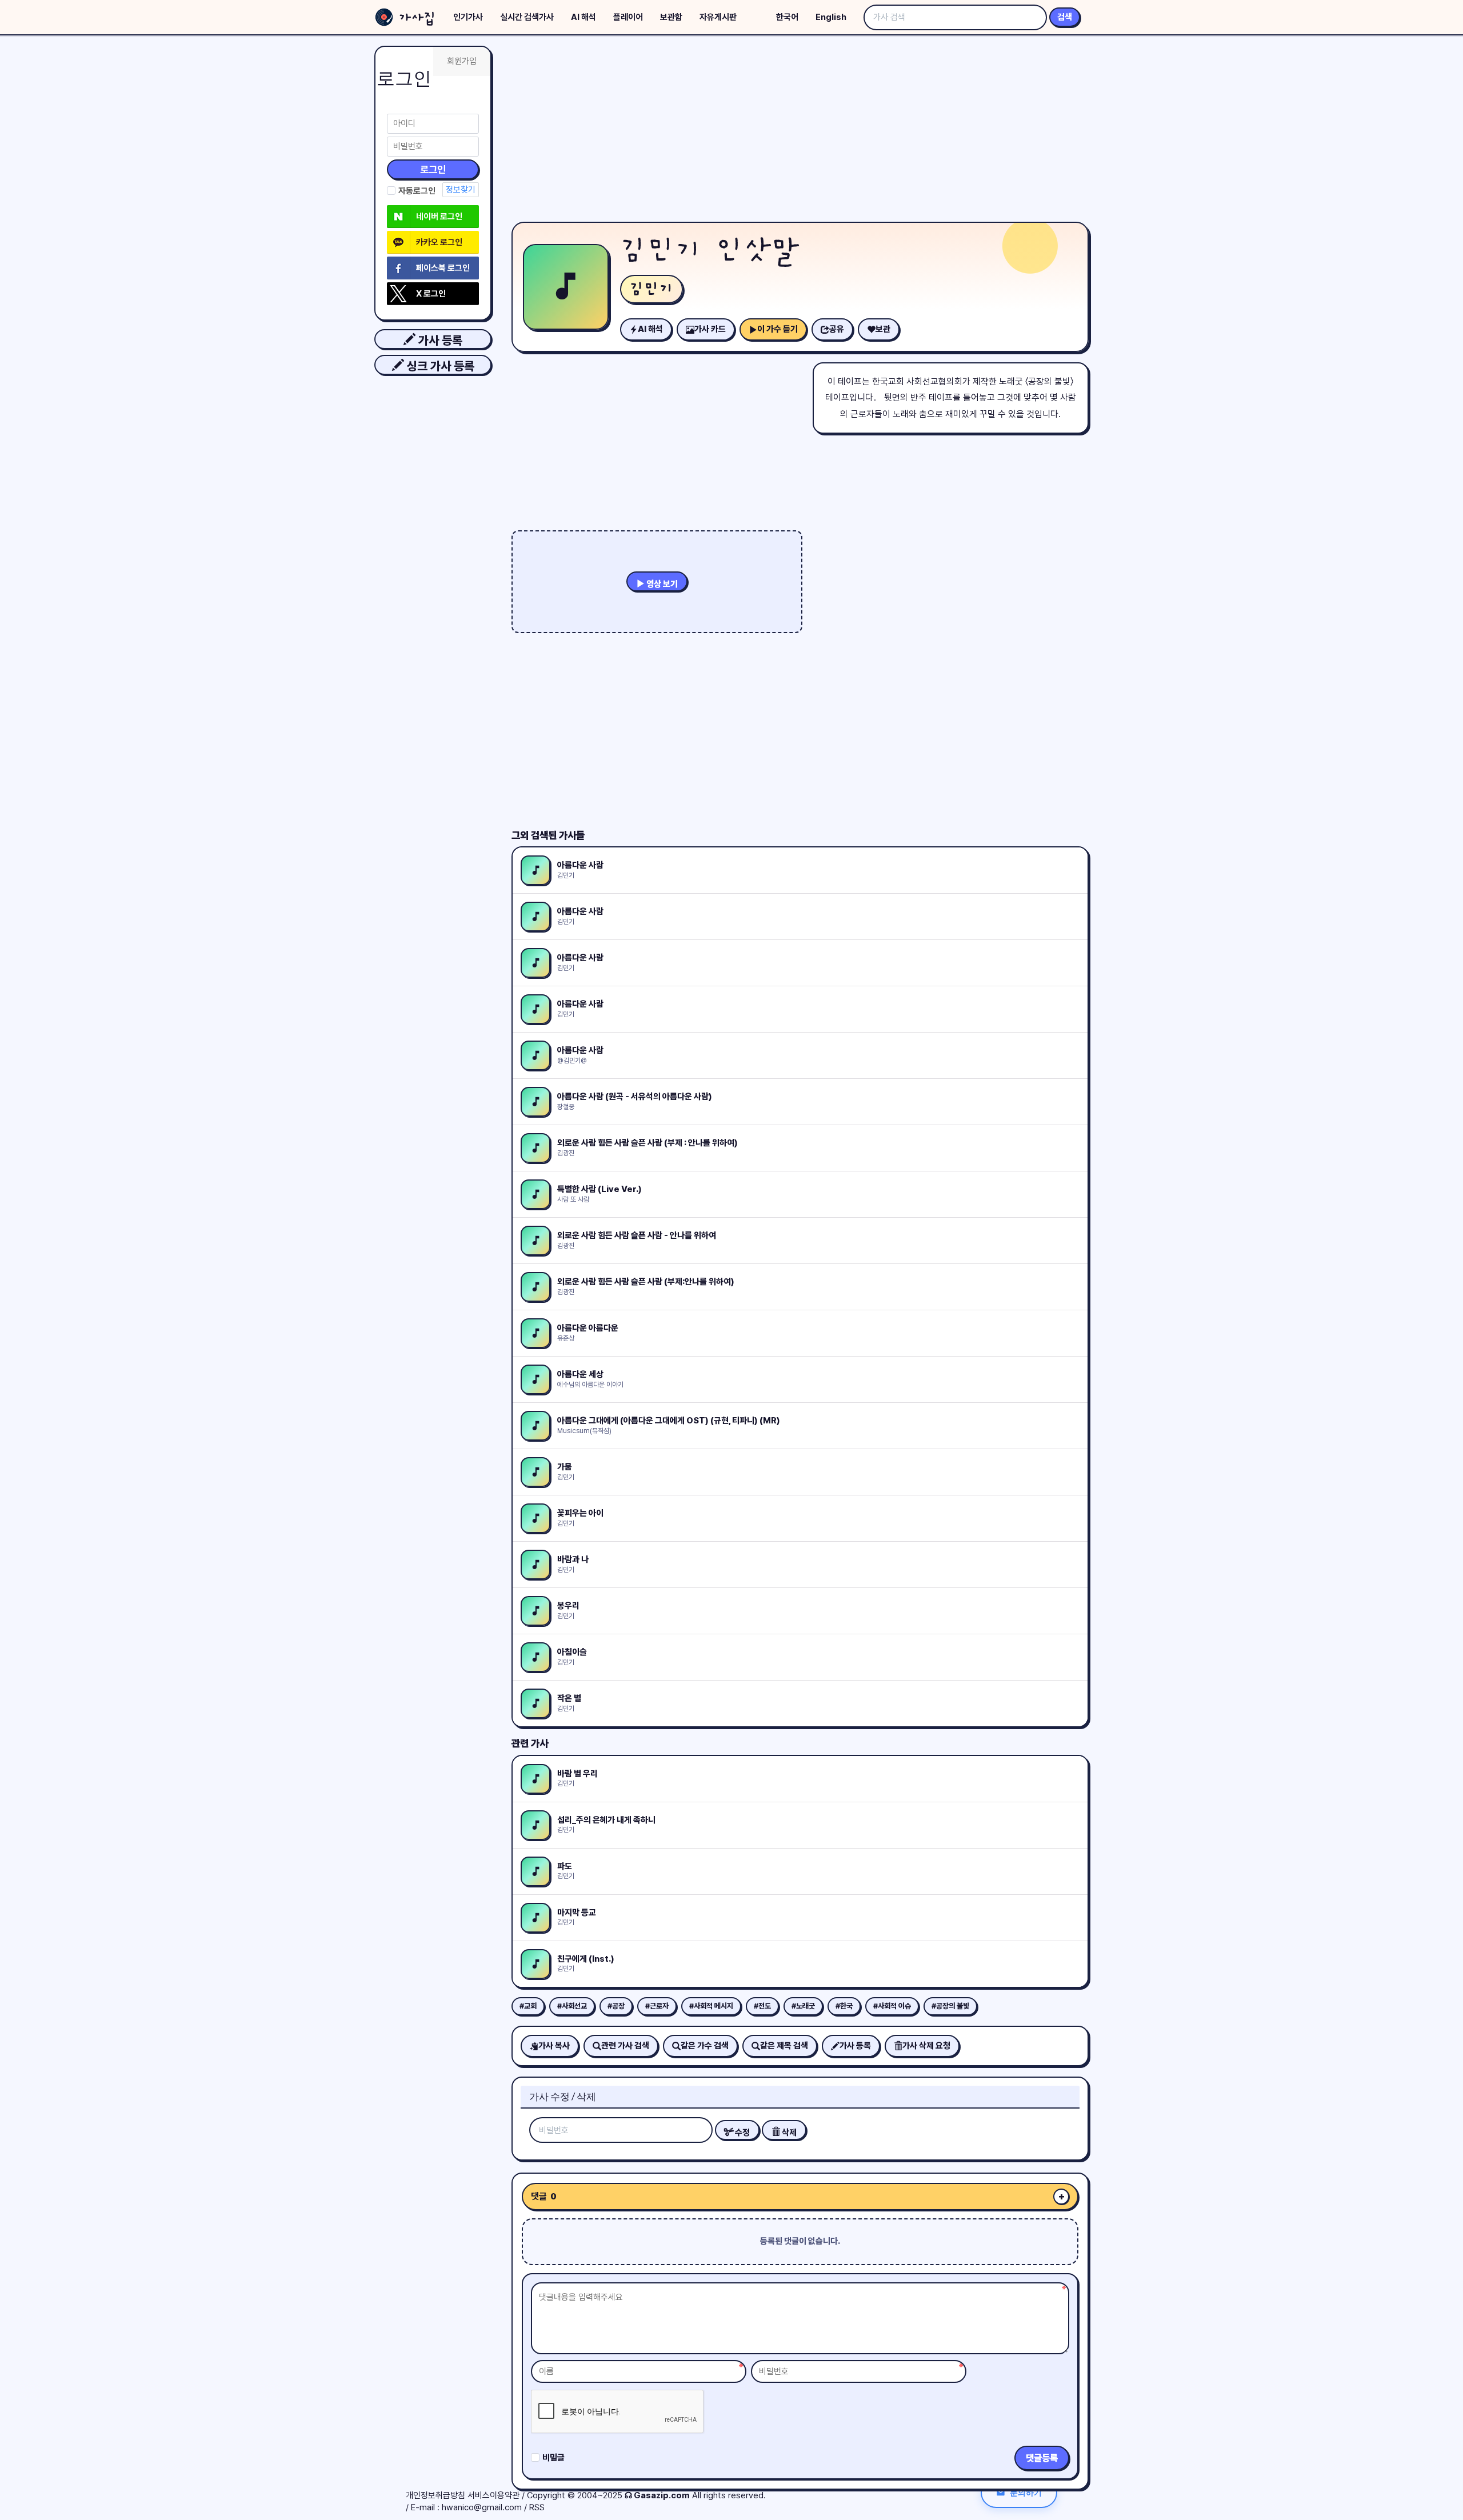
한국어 (787, 17)
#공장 (616, 2006)
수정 (742, 2133)
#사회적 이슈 (892, 2006)
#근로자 (657, 2006)
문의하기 (1026, 2492)
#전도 (762, 2006)
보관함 (671, 17)
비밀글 (553, 2458)
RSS (537, 2507)
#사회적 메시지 (711, 2006)
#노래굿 (803, 2006)
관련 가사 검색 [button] (625, 2046)
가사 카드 (710, 329)
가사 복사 (554, 2046)
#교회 (528, 2006)
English (831, 17)
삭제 (788, 2133)
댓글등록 (1042, 2458)
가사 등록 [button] (439, 340)
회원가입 (462, 61)
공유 (837, 329)
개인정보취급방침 (435, 2495)
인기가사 (468, 17)
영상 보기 (661, 584)
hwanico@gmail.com (482, 2507)
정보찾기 (461, 190)
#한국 (844, 2006)
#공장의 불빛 (950, 2006)
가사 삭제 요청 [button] (926, 2046)
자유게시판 (718, 17)
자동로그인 (417, 191)
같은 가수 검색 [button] (705, 2046)
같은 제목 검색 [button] (784, 2046)
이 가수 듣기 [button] (778, 329)
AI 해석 (583, 17)
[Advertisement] (800, 131)
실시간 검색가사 (527, 17)
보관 (883, 329)
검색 (1065, 17)
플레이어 (628, 17)
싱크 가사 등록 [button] (439, 366)
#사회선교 (572, 2006)
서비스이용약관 (493, 2495)
